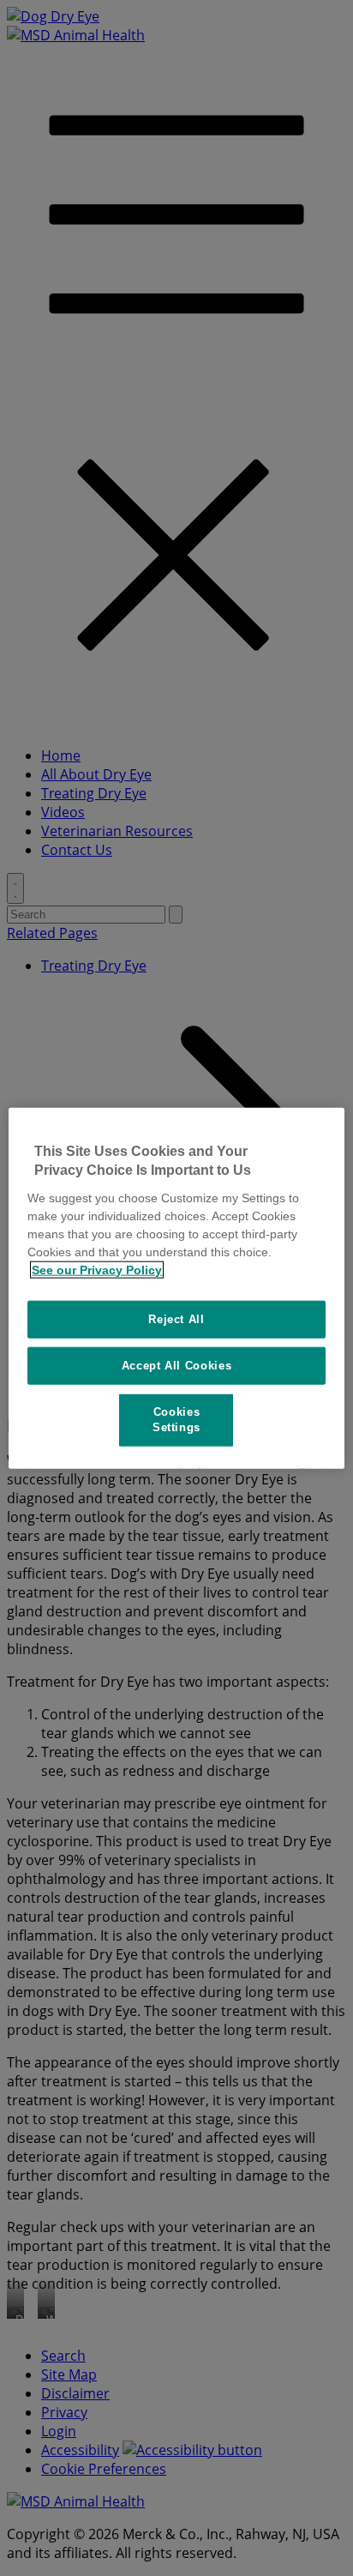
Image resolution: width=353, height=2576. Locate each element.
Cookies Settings (176, 1420)
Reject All (176, 1318)
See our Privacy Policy (97, 1269)
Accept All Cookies (177, 1366)
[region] (176, 1288)
